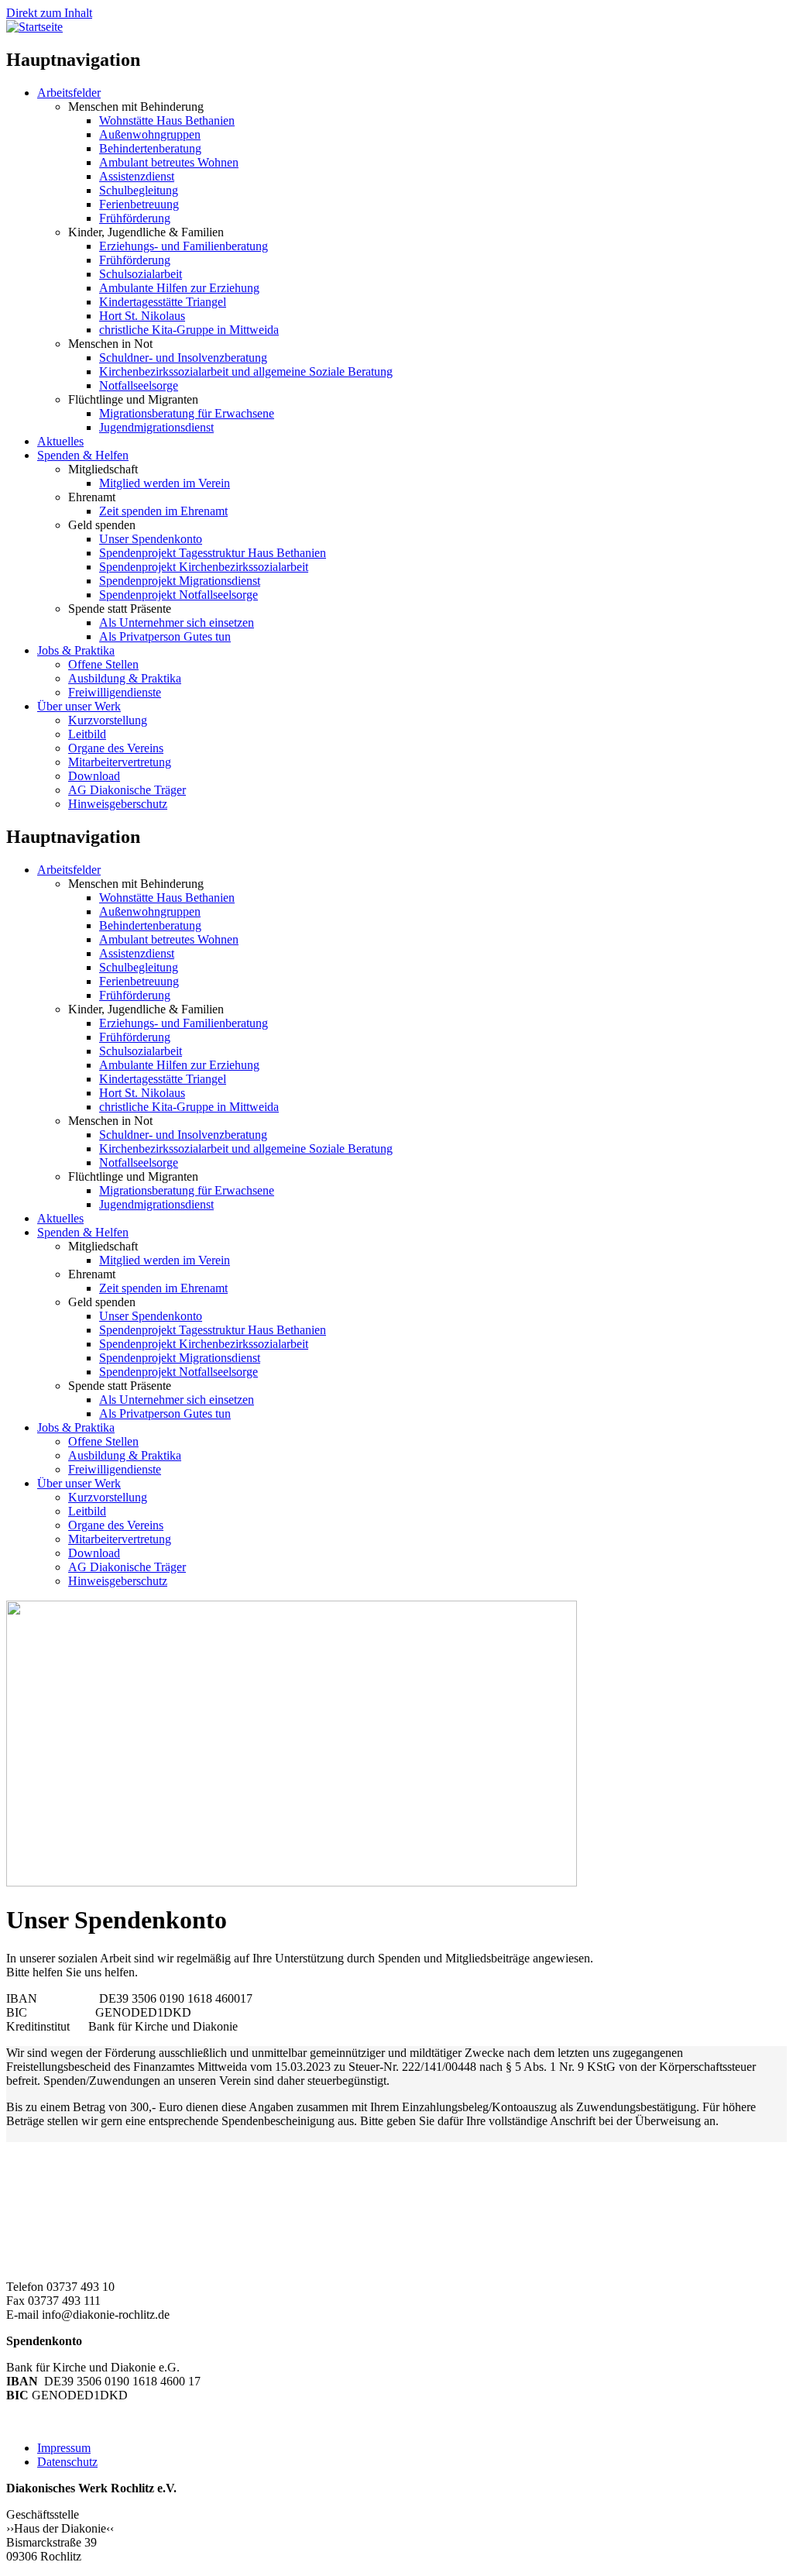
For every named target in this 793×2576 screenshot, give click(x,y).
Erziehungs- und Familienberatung (184, 246)
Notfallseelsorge (139, 385)
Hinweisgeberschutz (118, 804)
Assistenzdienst (137, 176)
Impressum (64, 2448)
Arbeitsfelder (69, 93)
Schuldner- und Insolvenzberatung (183, 358)
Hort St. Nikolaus (142, 316)
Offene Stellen (103, 664)
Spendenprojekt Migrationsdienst (180, 581)
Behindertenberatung (150, 148)
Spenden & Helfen (83, 455)
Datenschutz (67, 2462)
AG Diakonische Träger (127, 790)
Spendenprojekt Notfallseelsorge (179, 595)
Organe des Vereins (116, 748)
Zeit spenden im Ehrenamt (163, 511)
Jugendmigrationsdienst (156, 427)
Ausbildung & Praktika (125, 678)
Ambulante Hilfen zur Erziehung (179, 288)
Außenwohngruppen (150, 134)
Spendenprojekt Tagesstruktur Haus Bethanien (213, 553)
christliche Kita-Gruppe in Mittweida (189, 330)
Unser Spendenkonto (151, 539)
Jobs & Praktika (76, 650)
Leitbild (87, 734)
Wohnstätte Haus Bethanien (167, 120)
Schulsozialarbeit (141, 274)
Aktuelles (60, 441)
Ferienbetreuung (139, 204)
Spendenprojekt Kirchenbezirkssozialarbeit (204, 567)
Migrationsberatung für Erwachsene (187, 413)
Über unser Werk (79, 706)
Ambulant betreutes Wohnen (169, 162)
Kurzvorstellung (108, 720)
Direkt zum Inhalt (49, 13)
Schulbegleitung (139, 190)
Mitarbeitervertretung (120, 762)
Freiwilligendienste (115, 692)
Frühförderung (135, 218)
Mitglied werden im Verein (165, 483)
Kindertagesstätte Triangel (163, 302)
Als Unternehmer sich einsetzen (177, 623)
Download (94, 776)
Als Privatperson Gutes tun (165, 636)
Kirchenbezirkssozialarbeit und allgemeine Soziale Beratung (246, 371)
